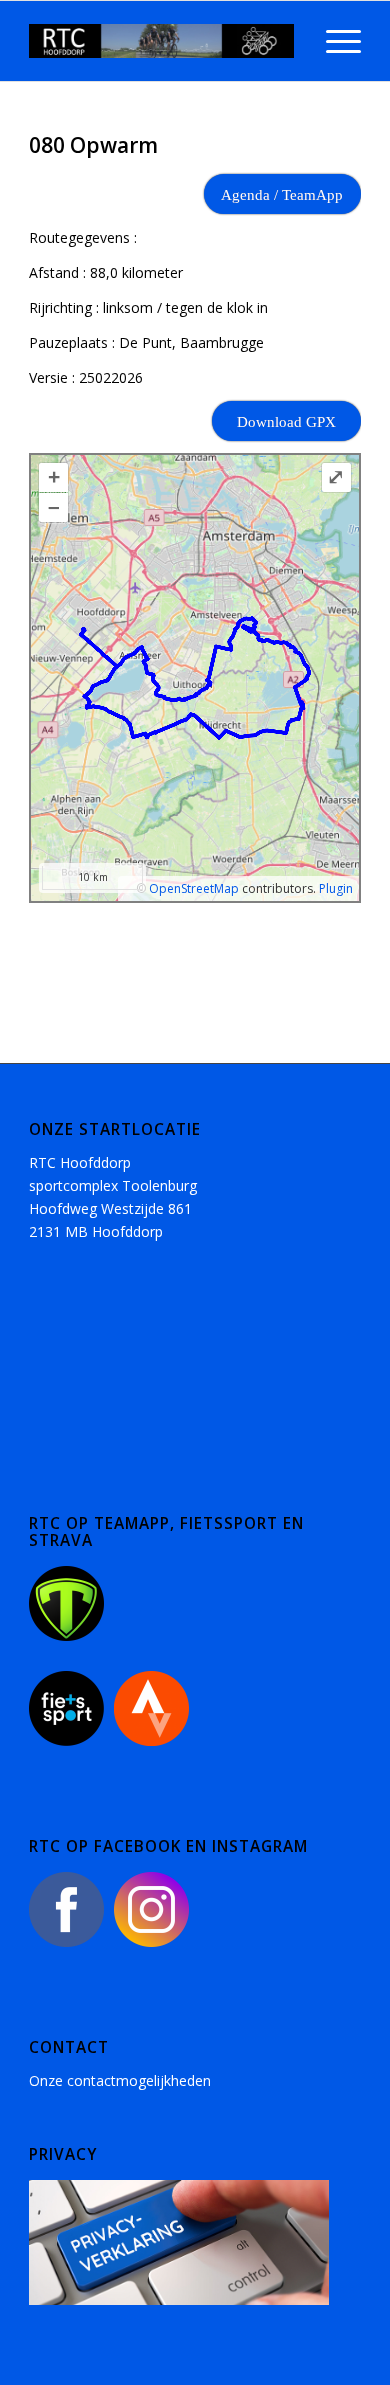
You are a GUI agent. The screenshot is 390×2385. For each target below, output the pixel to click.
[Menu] (333, 41)
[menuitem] (333, 41)
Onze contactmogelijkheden (120, 2080)
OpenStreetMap (194, 888)
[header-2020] (161, 41)
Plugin (334, 888)
